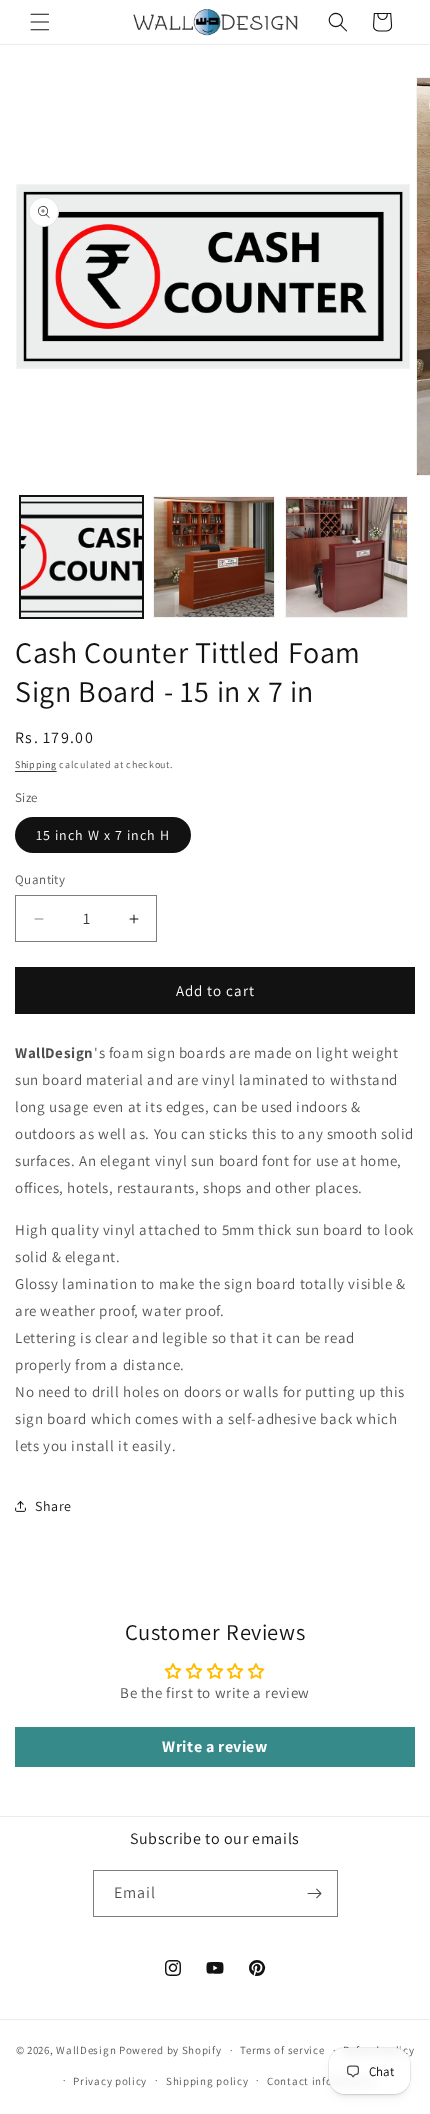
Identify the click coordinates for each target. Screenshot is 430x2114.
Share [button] (53, 1506)
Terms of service (282, 2050)
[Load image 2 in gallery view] (214, 557)
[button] (40, 22)
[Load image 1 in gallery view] (81, 557)
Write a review (214, 1746)
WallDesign (86, 2050)
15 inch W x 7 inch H (103, 835)
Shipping (36, 764)
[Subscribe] (315, 1893)
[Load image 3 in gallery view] (346, 557)
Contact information (321, 2081)
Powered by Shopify (170, 2050)
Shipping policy (207, 2081)
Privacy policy (110, 2081)
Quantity (40, 879)
